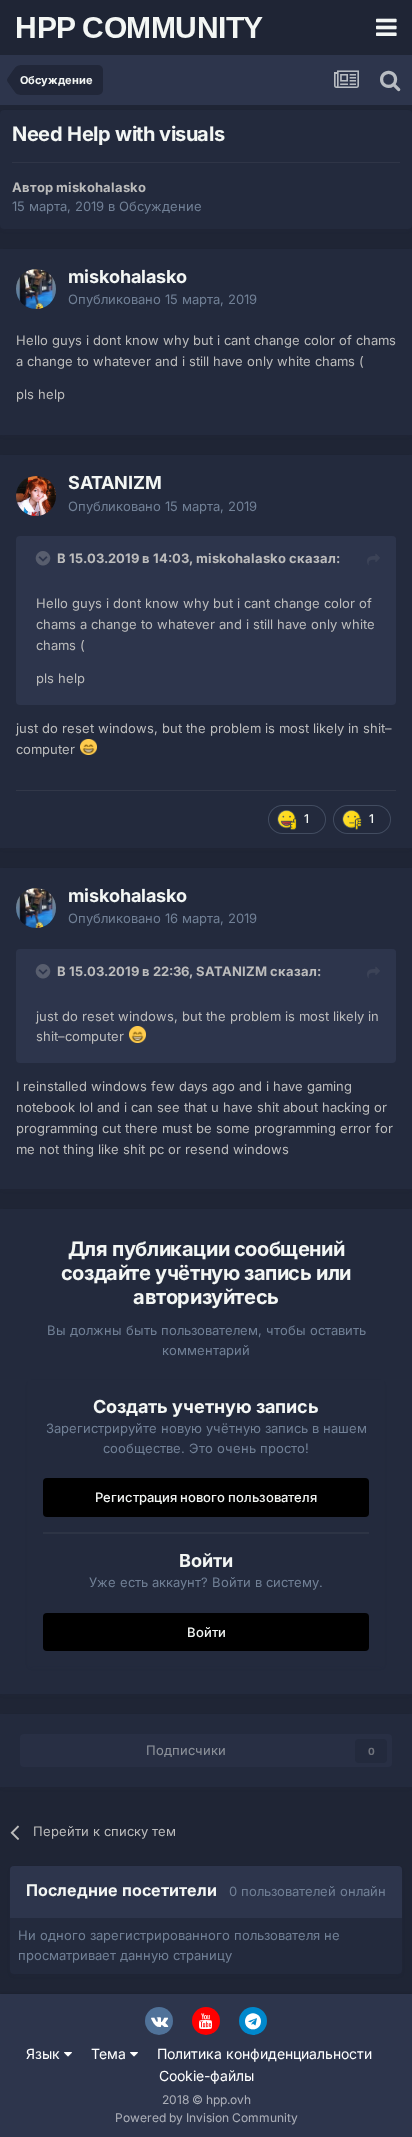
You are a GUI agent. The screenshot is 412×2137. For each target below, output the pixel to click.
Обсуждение (160, 206)
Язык (45, 2053)
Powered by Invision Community (206, 2117)
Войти (206, 1632)
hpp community (139, 27)
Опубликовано (162, 299)
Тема (110, 2053)
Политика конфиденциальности (264, 2053)
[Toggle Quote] (45, 558)
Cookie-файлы (206, 2075)
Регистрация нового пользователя (206, 1497)
